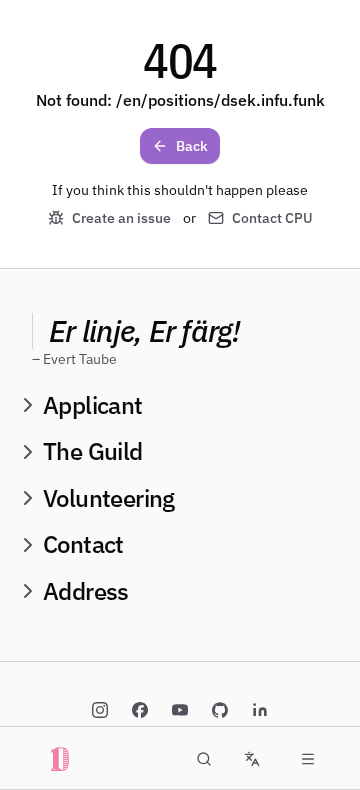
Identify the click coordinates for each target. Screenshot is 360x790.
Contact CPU (272, 218)
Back (192, 146)
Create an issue (121, 218)
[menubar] (308, 759)
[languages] (252, 759)
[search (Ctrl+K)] (204, 759)
